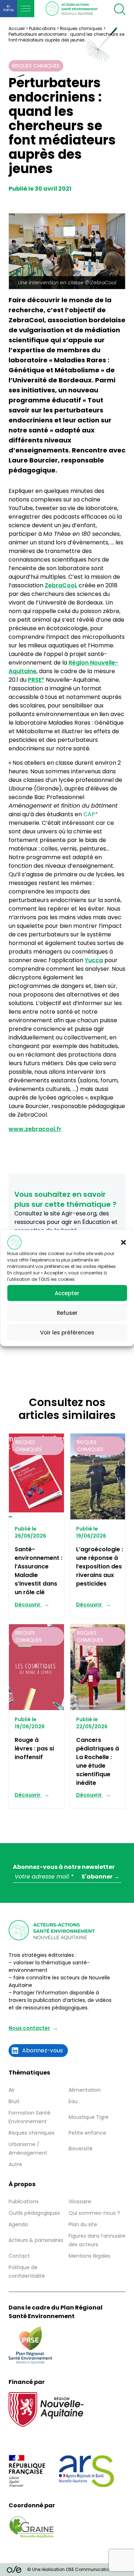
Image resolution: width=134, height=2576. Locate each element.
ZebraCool (60, 585)
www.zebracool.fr (35, 1129)
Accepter (67, 1293)
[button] (123, 1243)
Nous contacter (29, 2028)
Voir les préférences (67, 1332)
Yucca (94, 960)
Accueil (17, 28)
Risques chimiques (81, 28)
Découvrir (28, 1605)
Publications (42, 28)
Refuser (67, 1313)
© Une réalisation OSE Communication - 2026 (77, 2569)
